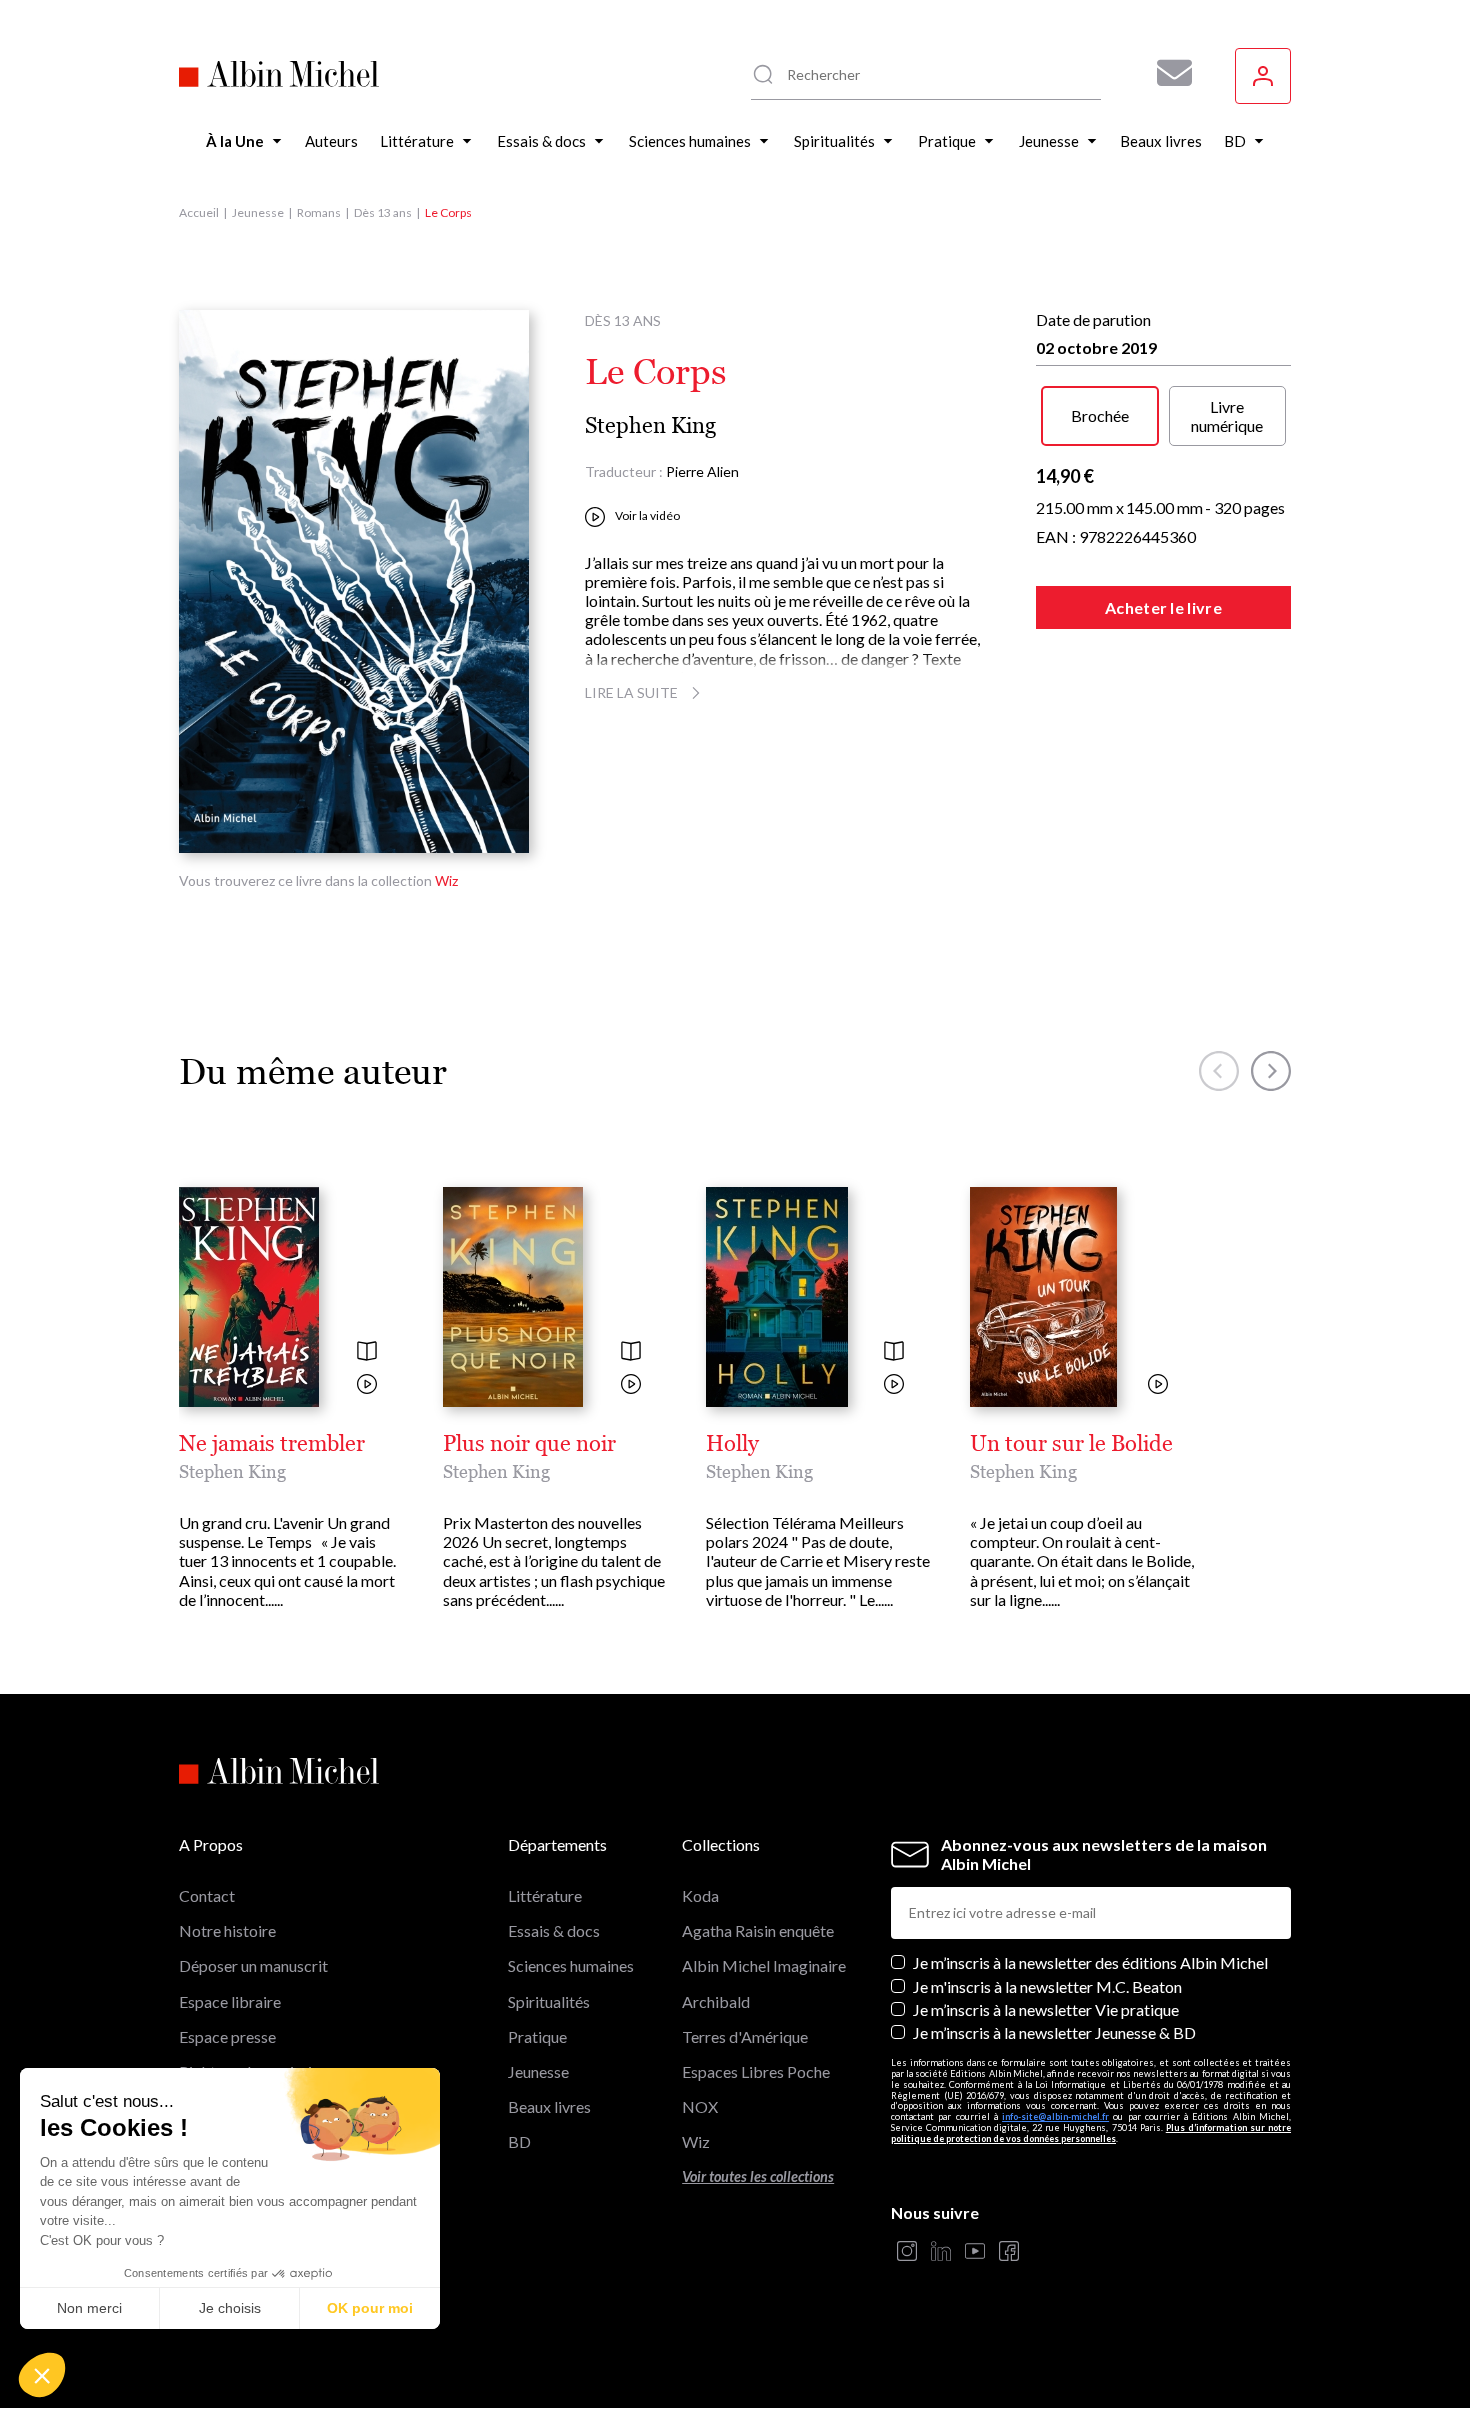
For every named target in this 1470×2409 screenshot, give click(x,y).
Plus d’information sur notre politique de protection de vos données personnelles (1091, 2133)
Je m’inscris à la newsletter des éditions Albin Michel (1090, 1962)
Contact (207, 1895)
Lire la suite (631, 692)
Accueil (199, 212)
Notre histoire (227, 1930)
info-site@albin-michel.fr (1055, 2116)
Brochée (1100, 415)
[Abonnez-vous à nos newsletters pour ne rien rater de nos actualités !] (1167, 73)
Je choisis (230, 2308)
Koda (700, 1895)
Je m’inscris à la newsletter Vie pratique (1046, 2009)
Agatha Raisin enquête (758, 1930)
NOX (700, 2106)
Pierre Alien (702, 471)
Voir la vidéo (647, 515)
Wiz (446, 880)
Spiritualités (549, 2001)
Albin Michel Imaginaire (764, 1965)
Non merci (89, 2308)
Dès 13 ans (383, 212)
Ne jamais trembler (272, 1444)
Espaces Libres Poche (756, 2071)
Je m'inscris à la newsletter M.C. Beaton (1047, 1986)
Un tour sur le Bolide (1071, 1444)
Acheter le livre (1163, 607)
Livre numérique (1227, 416)
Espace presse (227, 2036)
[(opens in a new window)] (907, 2252)
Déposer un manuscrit (253, 1965)
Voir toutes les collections (758, 2176)
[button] (42, 2375)
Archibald (716, 2001)
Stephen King (650, 425)
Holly (732, 1444)
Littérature (545, 1895)
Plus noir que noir (529, 1444)
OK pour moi (370, 2308)
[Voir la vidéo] (367, 1385)
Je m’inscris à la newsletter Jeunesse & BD (1054, 2032)
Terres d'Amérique (745, 2036)
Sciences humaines (571, 1965)
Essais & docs (554, 1930)
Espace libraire (230, 2001)
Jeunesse (258, 212)
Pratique (537, 2036)
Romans (319, 212)
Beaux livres (549, 2106)
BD (519, 2141)
